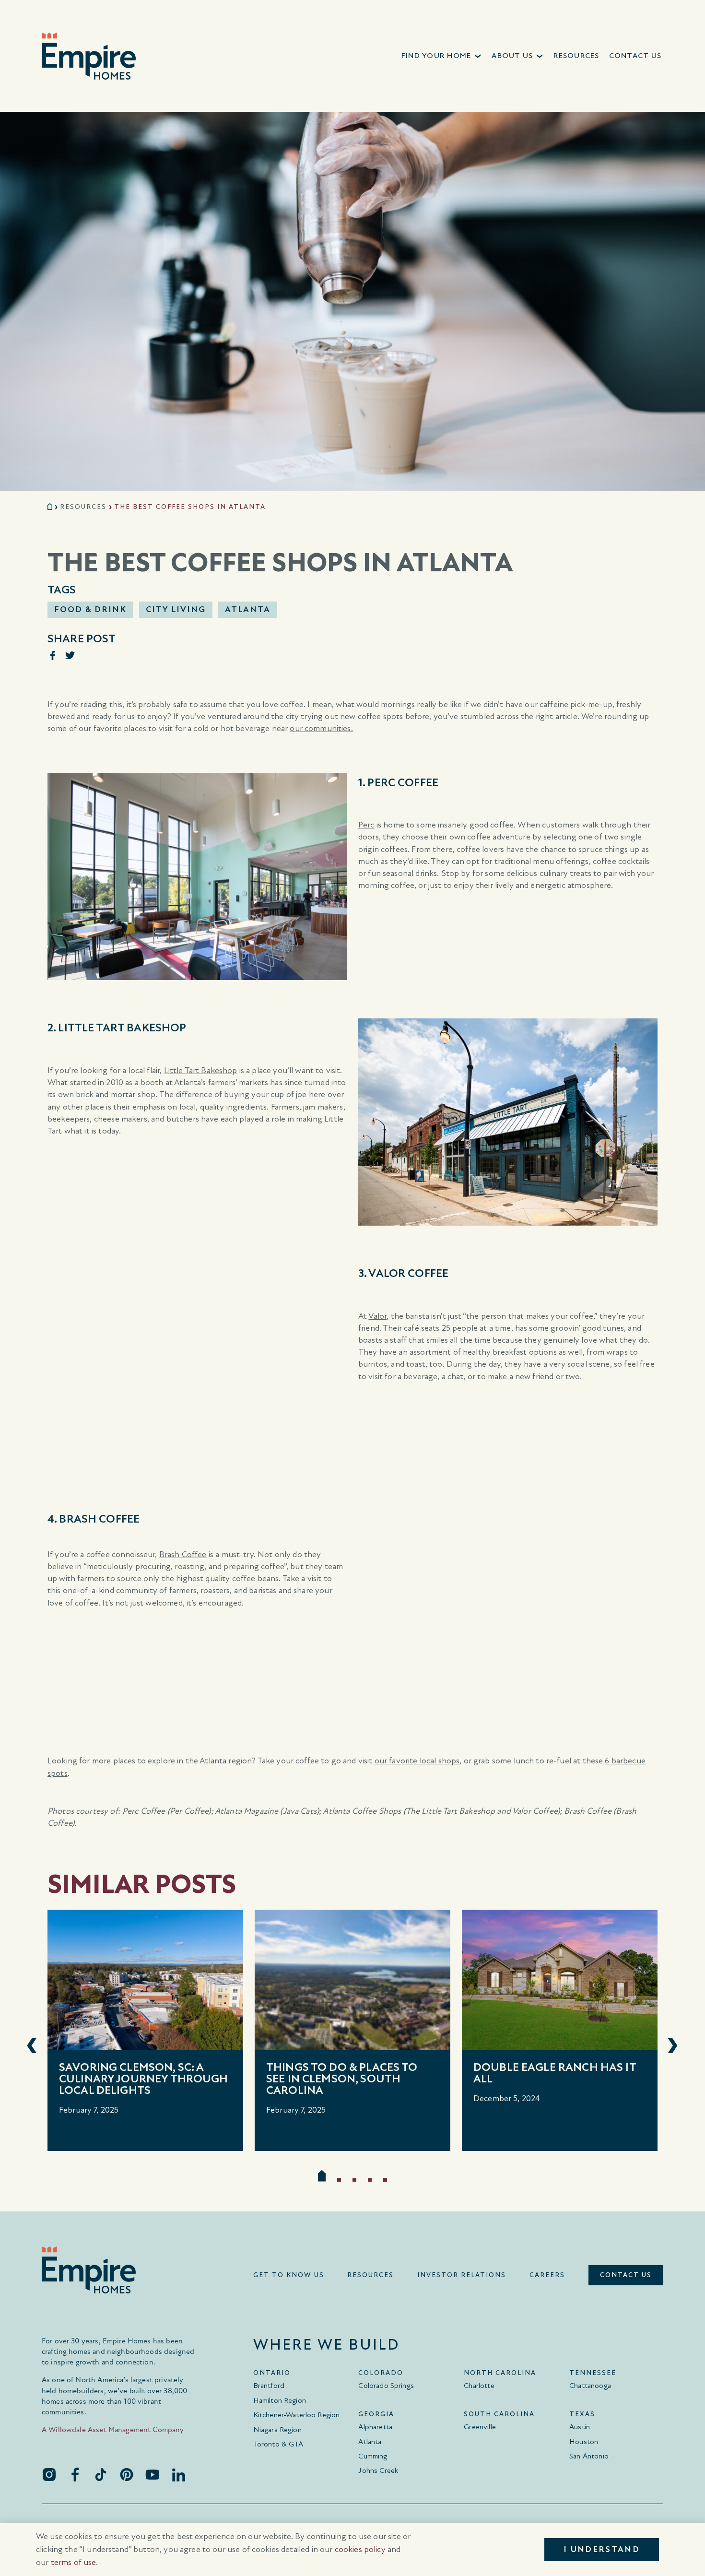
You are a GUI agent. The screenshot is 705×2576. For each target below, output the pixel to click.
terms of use (74, 2562)
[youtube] (153, 2474)
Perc (366, 825)
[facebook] (75, 2474)
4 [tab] (370, 2180)
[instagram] (49, 2474)
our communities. (321, 728)
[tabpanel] (145, 2030)
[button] (442, 56)
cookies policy (360, 2549)
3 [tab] (354, 2180)
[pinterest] (127, 2474)
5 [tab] (385, 2180)
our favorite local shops (417, 1761)
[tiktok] (101, 2474)
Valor (377, 1316)
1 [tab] (322, 2176)
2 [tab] (339, 2180)
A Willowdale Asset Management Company (113, 2429)
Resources (83, 507)
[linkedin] (178, 2474)
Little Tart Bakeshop (201, 1070)
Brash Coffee (183, 1554)
